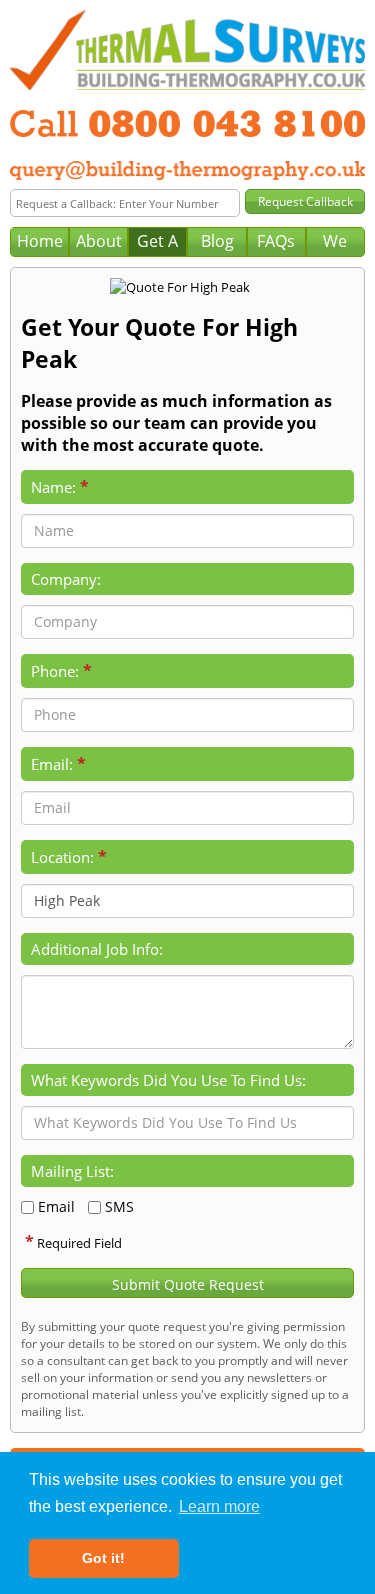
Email (56, 1206)
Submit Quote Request (188, 1284)
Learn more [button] (219, 1506)
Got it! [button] (103, 1558)
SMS (119, 1206)
